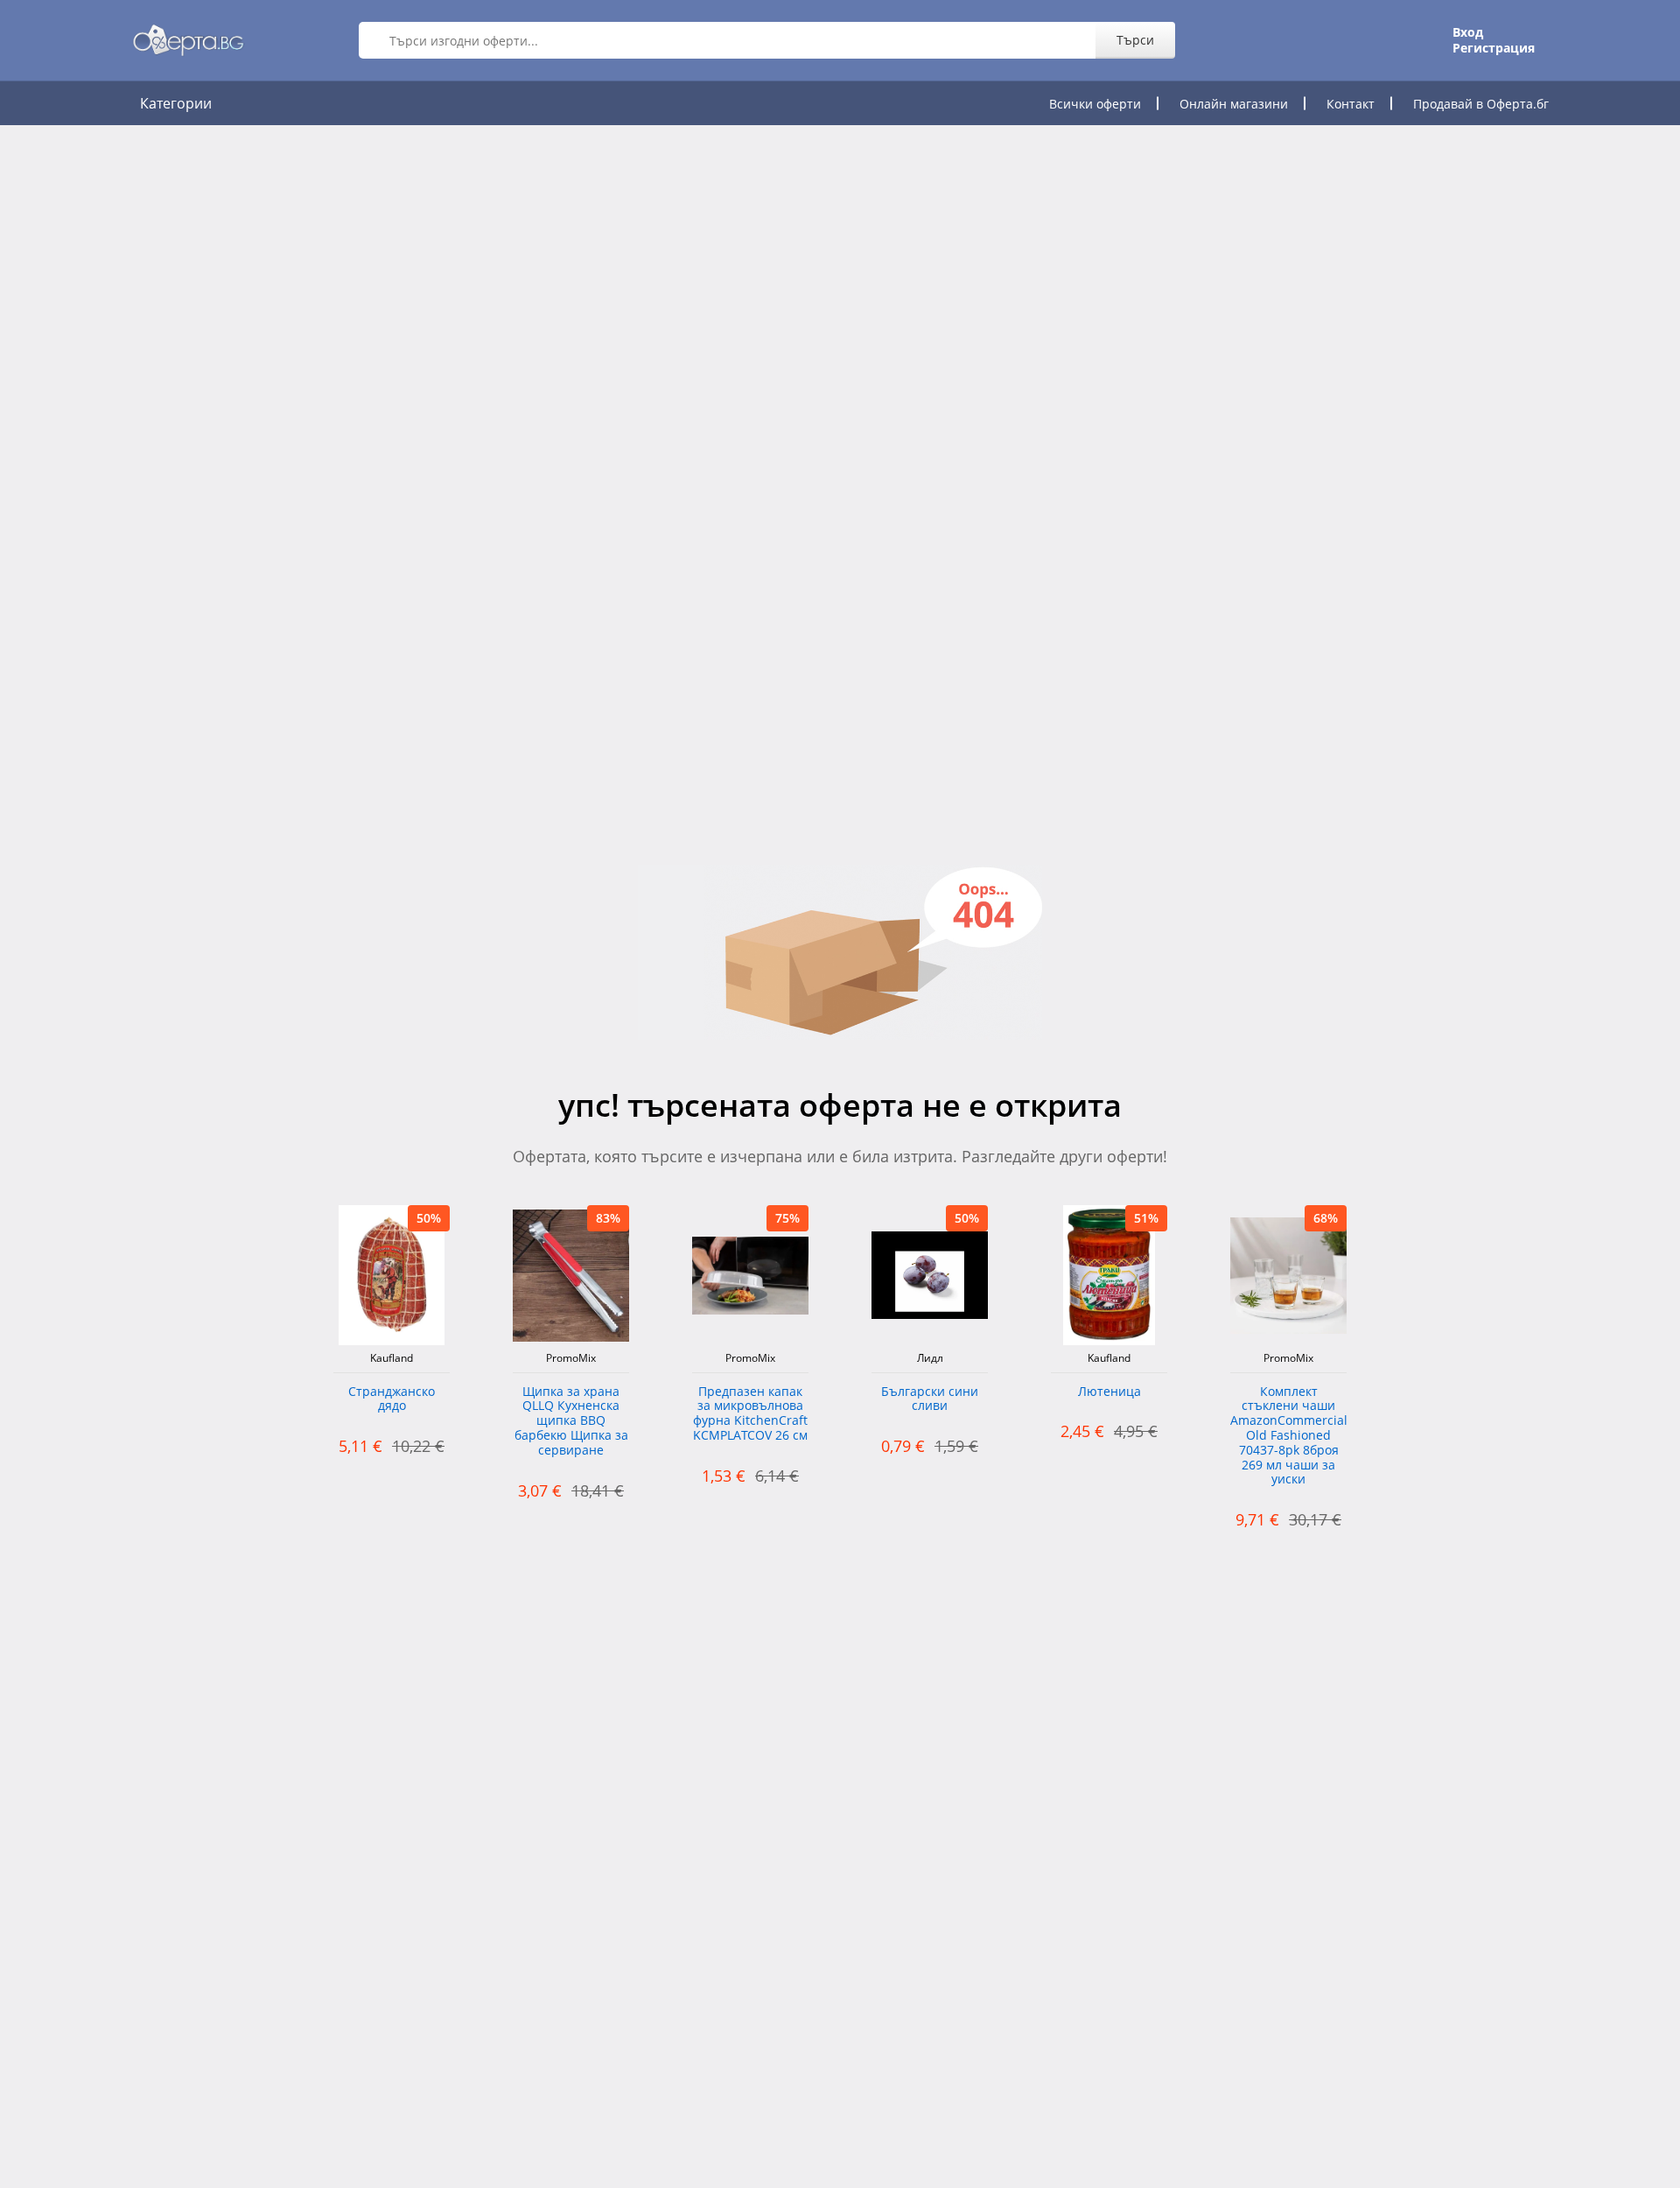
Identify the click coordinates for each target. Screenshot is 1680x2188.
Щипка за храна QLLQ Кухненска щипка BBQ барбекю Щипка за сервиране (571, 1421)
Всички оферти (1095, 104)
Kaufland (392, 1358)
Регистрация (1494, 48)
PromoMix (571, 1358)
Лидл (930, 1358)
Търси (1135, 40)
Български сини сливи (930, 1399)
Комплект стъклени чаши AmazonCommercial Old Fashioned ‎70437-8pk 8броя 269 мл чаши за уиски (1288, 1436)
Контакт (1351, 104)
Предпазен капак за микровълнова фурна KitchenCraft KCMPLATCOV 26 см (750, 1414)
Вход (1468, 32)
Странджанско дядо (392, 1399)
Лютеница (1109, 1392)
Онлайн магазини (1234, 104)
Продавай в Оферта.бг (1481, 104)
